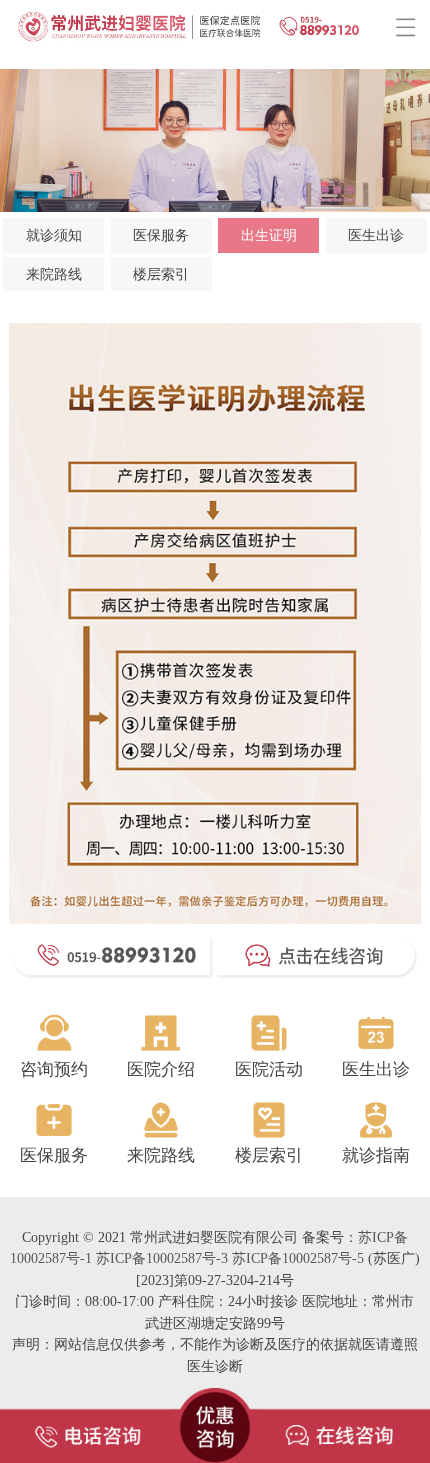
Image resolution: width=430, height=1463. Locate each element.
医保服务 (161, 235)
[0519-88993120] (86, 1419)
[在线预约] (344, 1419)
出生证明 (269, 235)
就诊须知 (54, 235)
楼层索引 (161, 274)
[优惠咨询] (215, 1419)
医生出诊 (376, 235)
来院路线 (54, 274)
